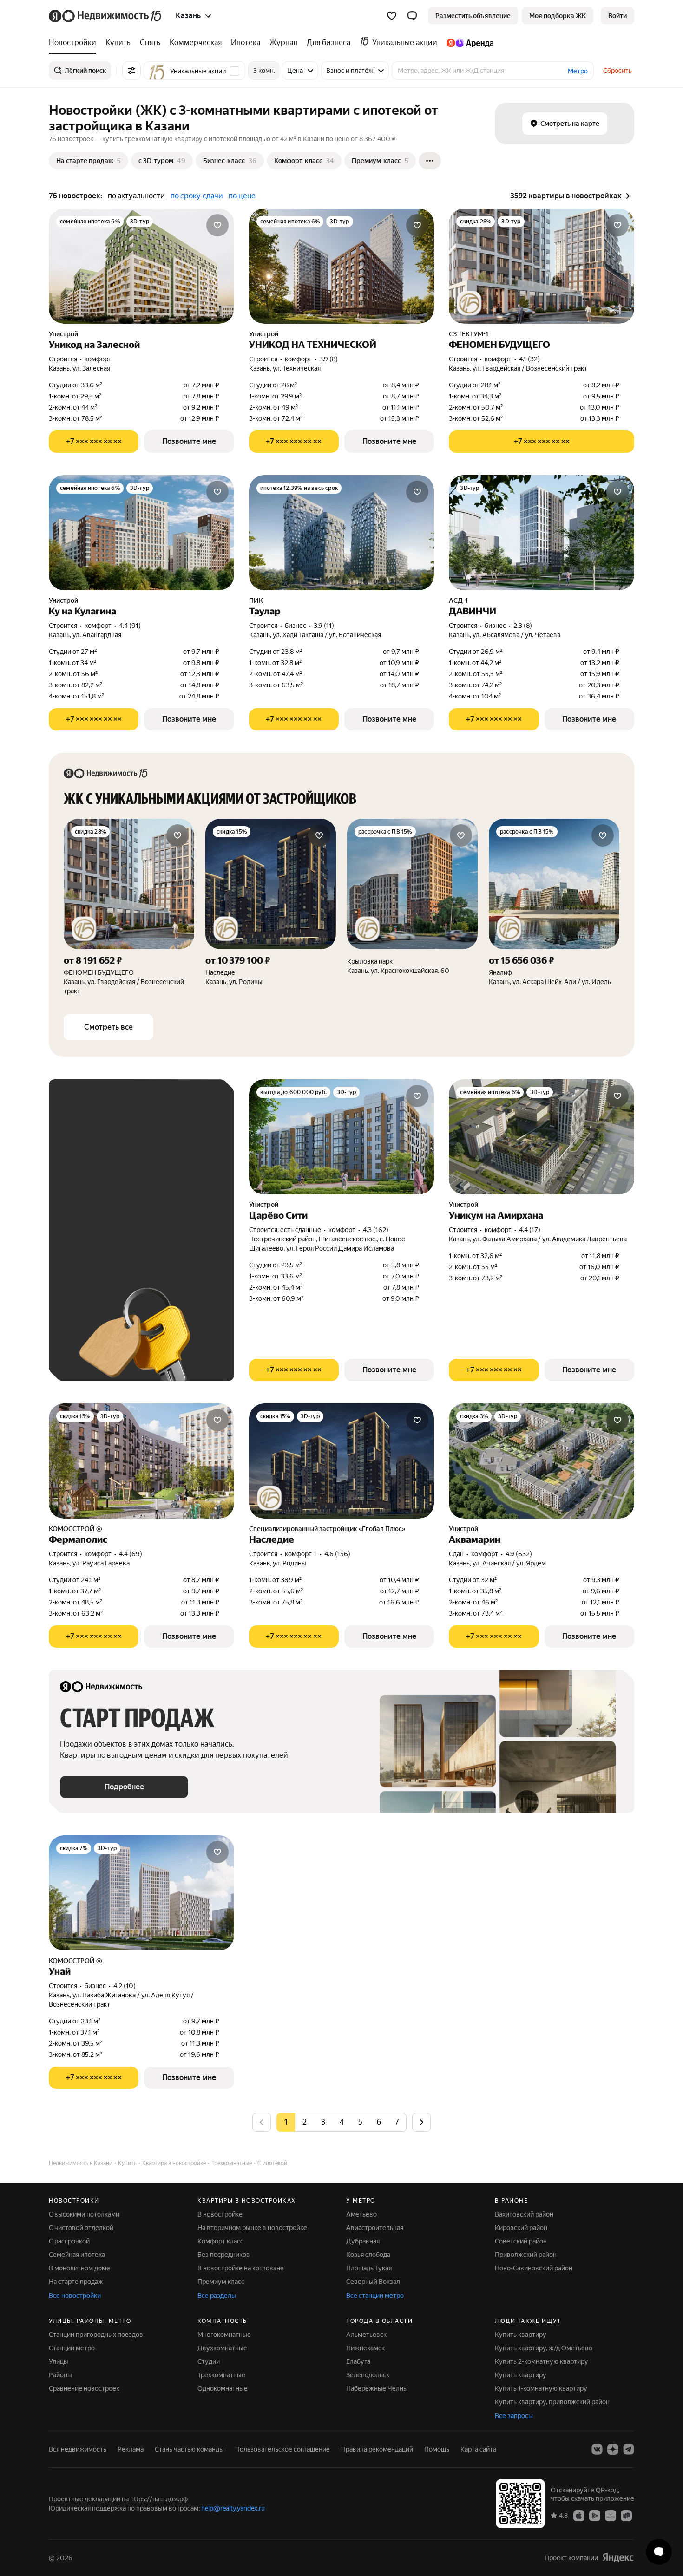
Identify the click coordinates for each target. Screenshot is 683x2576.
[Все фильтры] (131, 71)
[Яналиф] (554, 907)
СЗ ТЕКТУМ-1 (469, 334)
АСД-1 (458, 600)
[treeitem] (75, 43)
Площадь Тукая (369, 2268)
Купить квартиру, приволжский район (552, 2402)
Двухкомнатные (222, 2348)
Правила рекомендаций (377, 2449)
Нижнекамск (365, 2348)
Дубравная (363, 2241)
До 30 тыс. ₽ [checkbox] (90, 1184)
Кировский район (521, 2228)
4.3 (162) (376, 1230)
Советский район (521, 2241)
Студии (209, 2361)
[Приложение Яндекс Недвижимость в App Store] (579, 2515)
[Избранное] (392, 16)
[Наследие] (271, 907)
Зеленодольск (368, 2375)
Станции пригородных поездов (96, 2335)
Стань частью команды (189, 2449)
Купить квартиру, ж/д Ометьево (544, 2348)
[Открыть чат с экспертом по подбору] (659, 2552)
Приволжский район (526, 2255)
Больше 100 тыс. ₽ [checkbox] (100, 1238)
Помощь (437, 2449)
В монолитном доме (79, 2268)
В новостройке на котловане (241, 2268)
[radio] (304, 2122)
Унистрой (63, 334)
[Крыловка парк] (412, 907)
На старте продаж (76, 2282)
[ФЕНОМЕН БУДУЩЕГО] (129, 907)
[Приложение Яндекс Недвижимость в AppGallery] (611, 2515)
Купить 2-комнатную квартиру (542, 2361)
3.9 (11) (324, 626)
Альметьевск (366, 2335)
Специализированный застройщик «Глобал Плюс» (327, 1529)
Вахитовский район (524, 2214)
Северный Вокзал (373, 2282)
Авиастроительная (375, 2228)
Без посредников (224, 2255)
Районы (60, 2375)
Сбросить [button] (617, 71)
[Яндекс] (618, 2557)
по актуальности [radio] (136, 196)
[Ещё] (430, 161)
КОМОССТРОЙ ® (75, 1529)
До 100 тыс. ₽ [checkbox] (153, 1211)
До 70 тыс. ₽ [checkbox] (90, 1211)
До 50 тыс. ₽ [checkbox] (151, 1184)
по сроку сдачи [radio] (197, 196)
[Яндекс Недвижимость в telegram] (629, 2449)
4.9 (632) (519, 1554)
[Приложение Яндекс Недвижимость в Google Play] (595, 2515)
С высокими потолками (84, 2214)
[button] (412, 16)
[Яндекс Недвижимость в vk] (597, 2449)
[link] (617, 16)
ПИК (256, 600)
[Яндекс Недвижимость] (106, 16)
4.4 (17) (530, 1230)
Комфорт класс (220, 2241)
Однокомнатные (223, 2388)
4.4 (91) (130, 626)
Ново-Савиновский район (534, 2268)
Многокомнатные (224, 2335)
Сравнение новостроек (84, 2388)
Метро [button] (578, 71)
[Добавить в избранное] (217, 225)
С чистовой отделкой (81, 2228)
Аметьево (361, 2214)
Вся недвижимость (78, 2449)
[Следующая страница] (421, 2122)
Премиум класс (221, 2282)
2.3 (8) (523, 626)
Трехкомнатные (221, 2375)
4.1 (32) (529, 359)
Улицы (59, 2361)
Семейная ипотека (77, 2255)
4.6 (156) (337, 1554)
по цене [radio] (242, 196)
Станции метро (72, 2348)
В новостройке (220, 2214)
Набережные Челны (377, 2388)
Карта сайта (478, 2449)
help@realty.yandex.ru (233, 2508)
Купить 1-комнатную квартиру (541, 2388)
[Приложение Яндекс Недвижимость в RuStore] (626, 2515)
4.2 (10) (125, 1986)
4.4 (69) (131, 1554)
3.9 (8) (328, 359)
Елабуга (358, 2361)
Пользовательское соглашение (282, 2449)
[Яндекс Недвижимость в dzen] (613, 2449)
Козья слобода (368, 2255)
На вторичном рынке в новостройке (252, 2228)
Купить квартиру (521, 2335)
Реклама (131, 2449)
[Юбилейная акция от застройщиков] (469, 303)
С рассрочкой (69, 2241)
